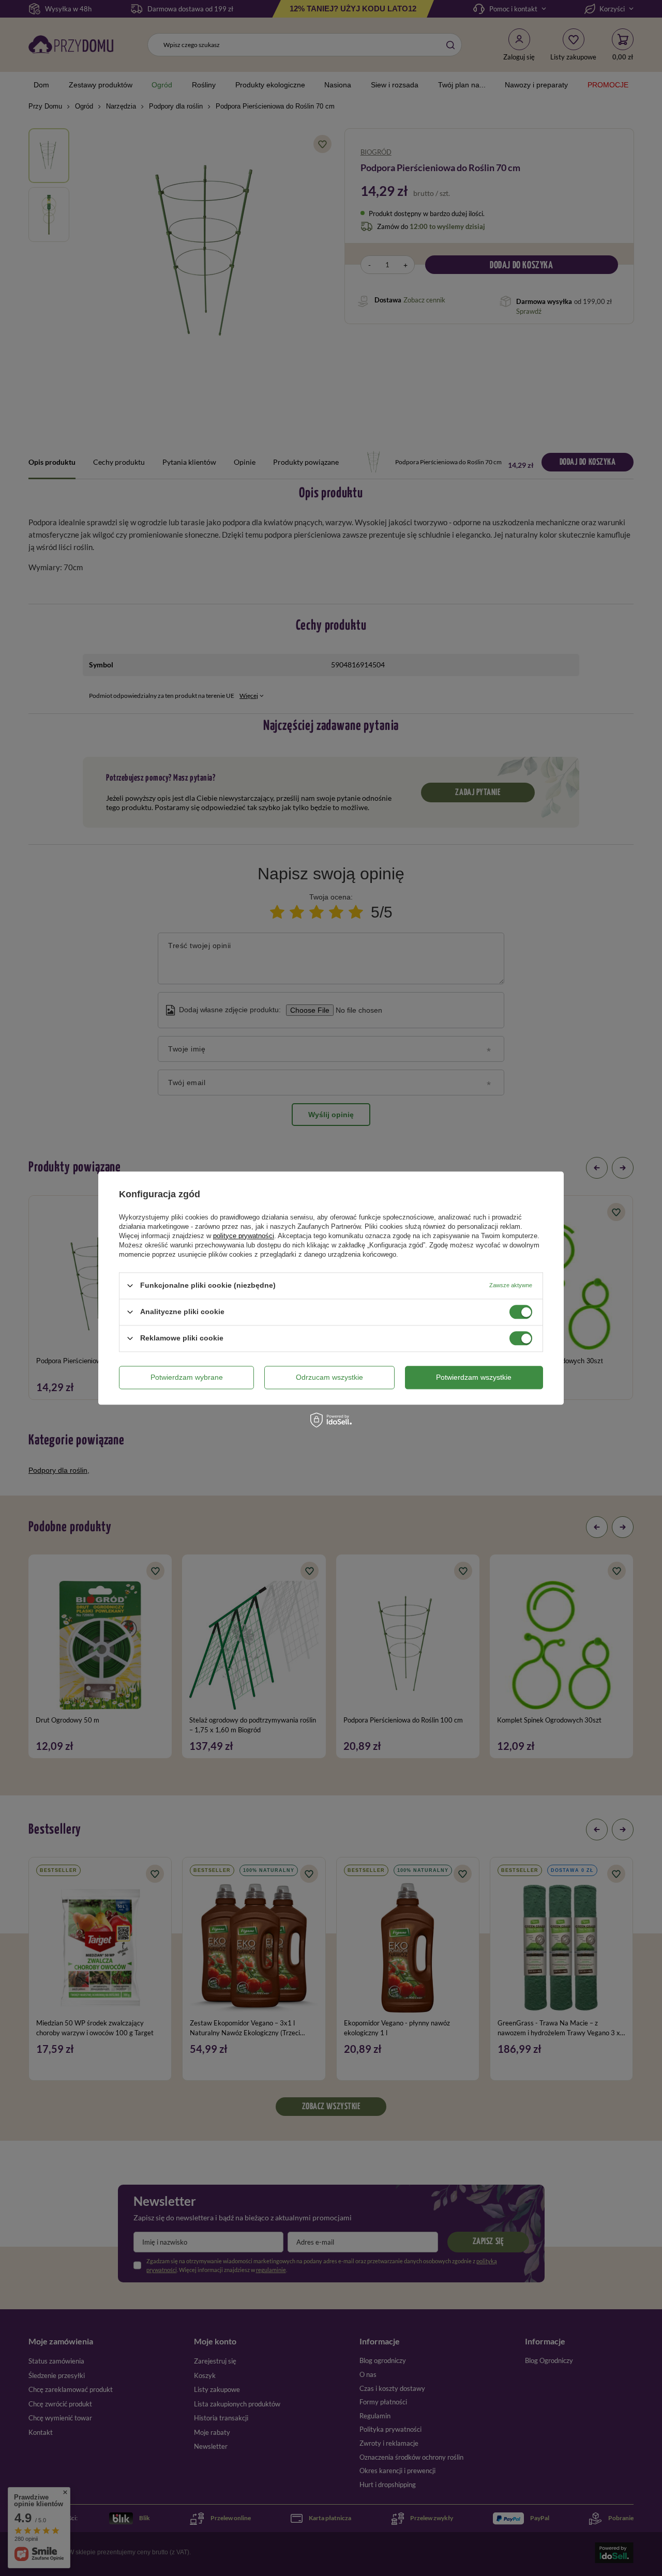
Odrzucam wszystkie (329, 1377)
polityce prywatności (244, 1236)
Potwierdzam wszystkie (474, 1377)
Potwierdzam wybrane (187, 1377)
